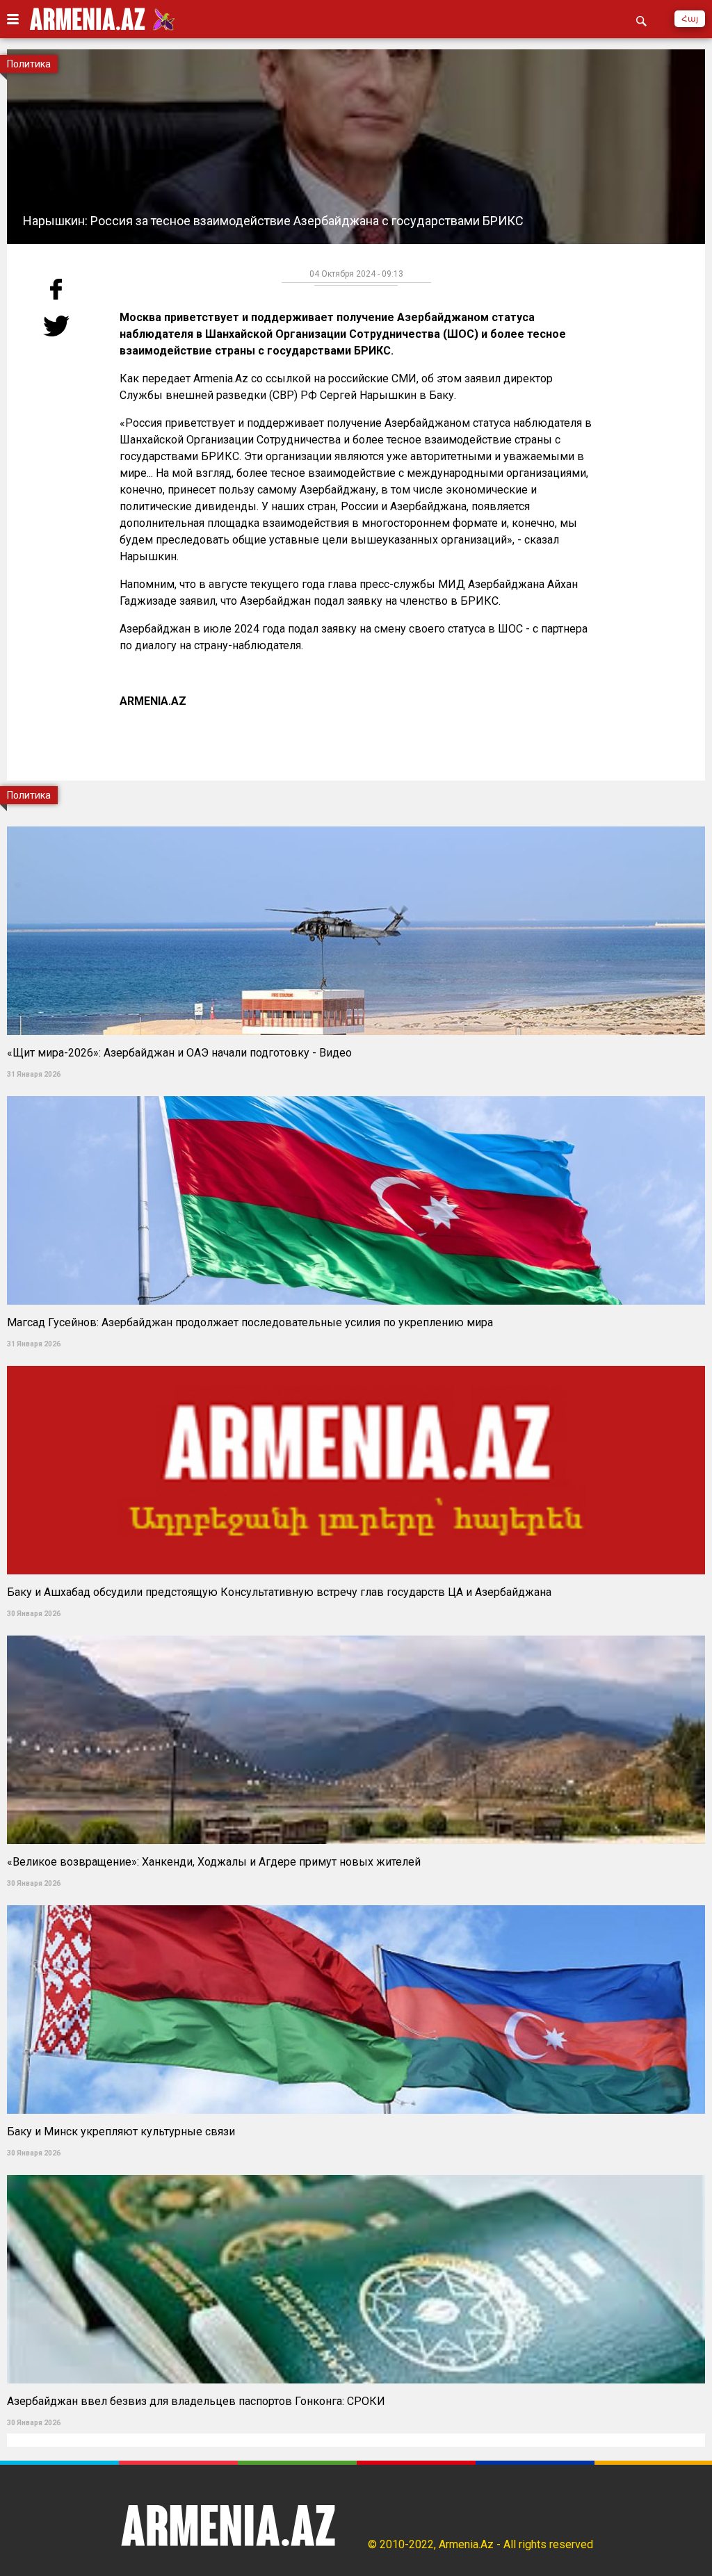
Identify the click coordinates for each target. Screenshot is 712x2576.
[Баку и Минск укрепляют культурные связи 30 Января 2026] (356, 1901)
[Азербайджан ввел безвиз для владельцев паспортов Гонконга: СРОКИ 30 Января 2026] (356, 2170)
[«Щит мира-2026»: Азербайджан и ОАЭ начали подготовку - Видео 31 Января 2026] (356, 822)
